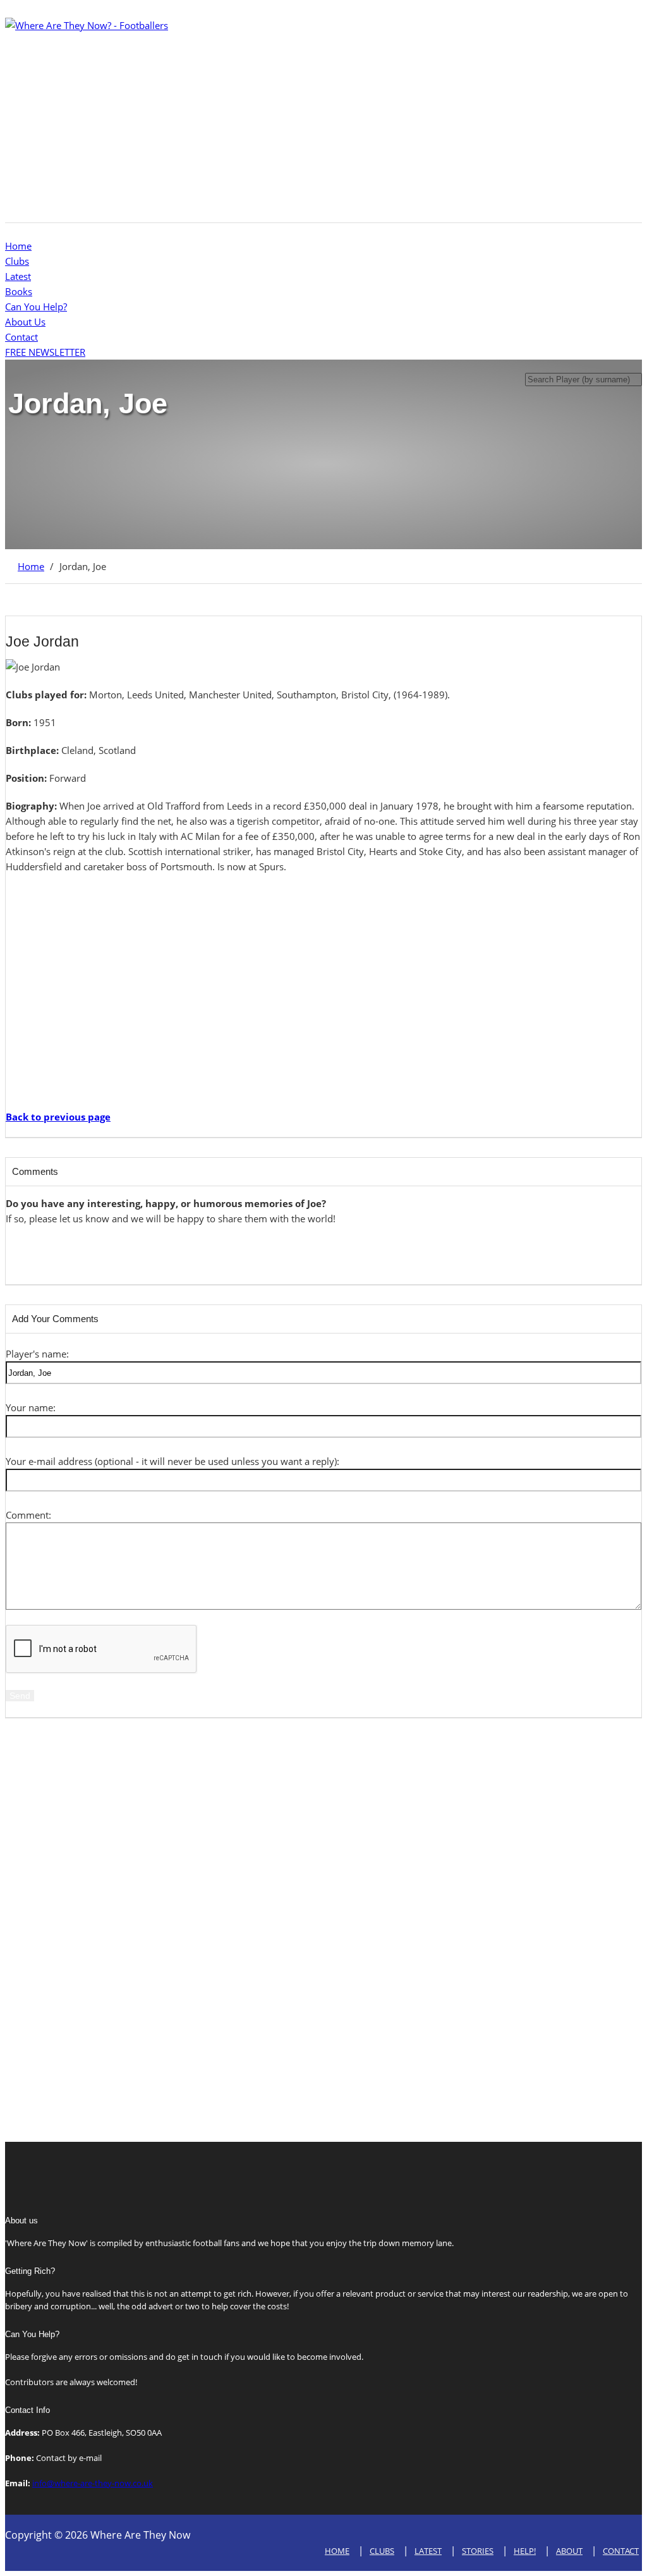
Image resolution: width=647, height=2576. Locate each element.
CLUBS (382, 2551)
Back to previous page (58, 1117)
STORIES (478, 2551)
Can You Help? (36, 307)
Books (19, 291)
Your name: (31, 1407)
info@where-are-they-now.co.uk (93, 2483)
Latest (18, 276)
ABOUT (569, 2551)
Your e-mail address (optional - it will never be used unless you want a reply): (172, 1461)
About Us (25, 322)
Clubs (17, 261)
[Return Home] (87, 25)
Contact (21, 337)
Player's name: (37, 1354)
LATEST (428, 2551)
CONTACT (621, 2551)
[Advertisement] (323, 121)
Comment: (28, 1515)
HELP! (525, 2551)
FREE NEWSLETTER (45, 352)
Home (18, 246)
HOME (337, 2551)
